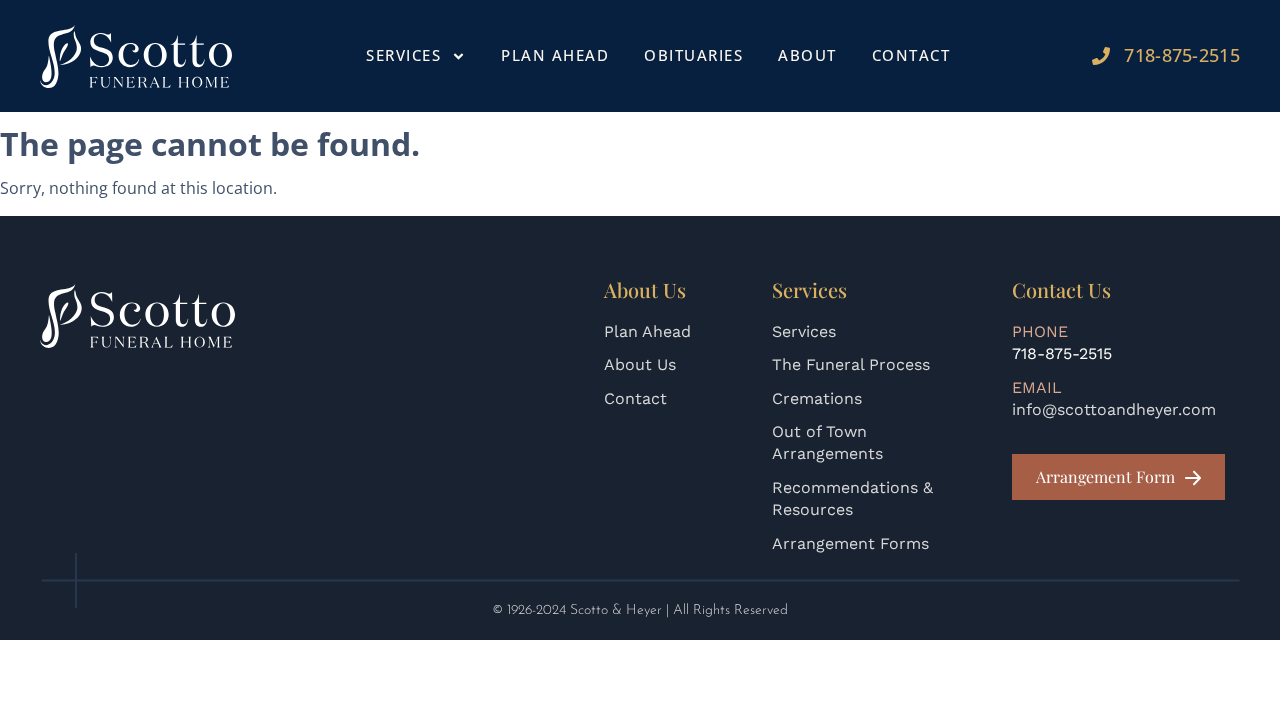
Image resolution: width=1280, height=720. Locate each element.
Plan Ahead (555, 55)
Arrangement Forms (850, 543)
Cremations (817, 398)
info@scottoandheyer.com (1114, 409)
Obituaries (693, 55)
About (807, 55)
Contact (911, 55)
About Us (640, 364)
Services (804, 331)
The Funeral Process (851, 364)
